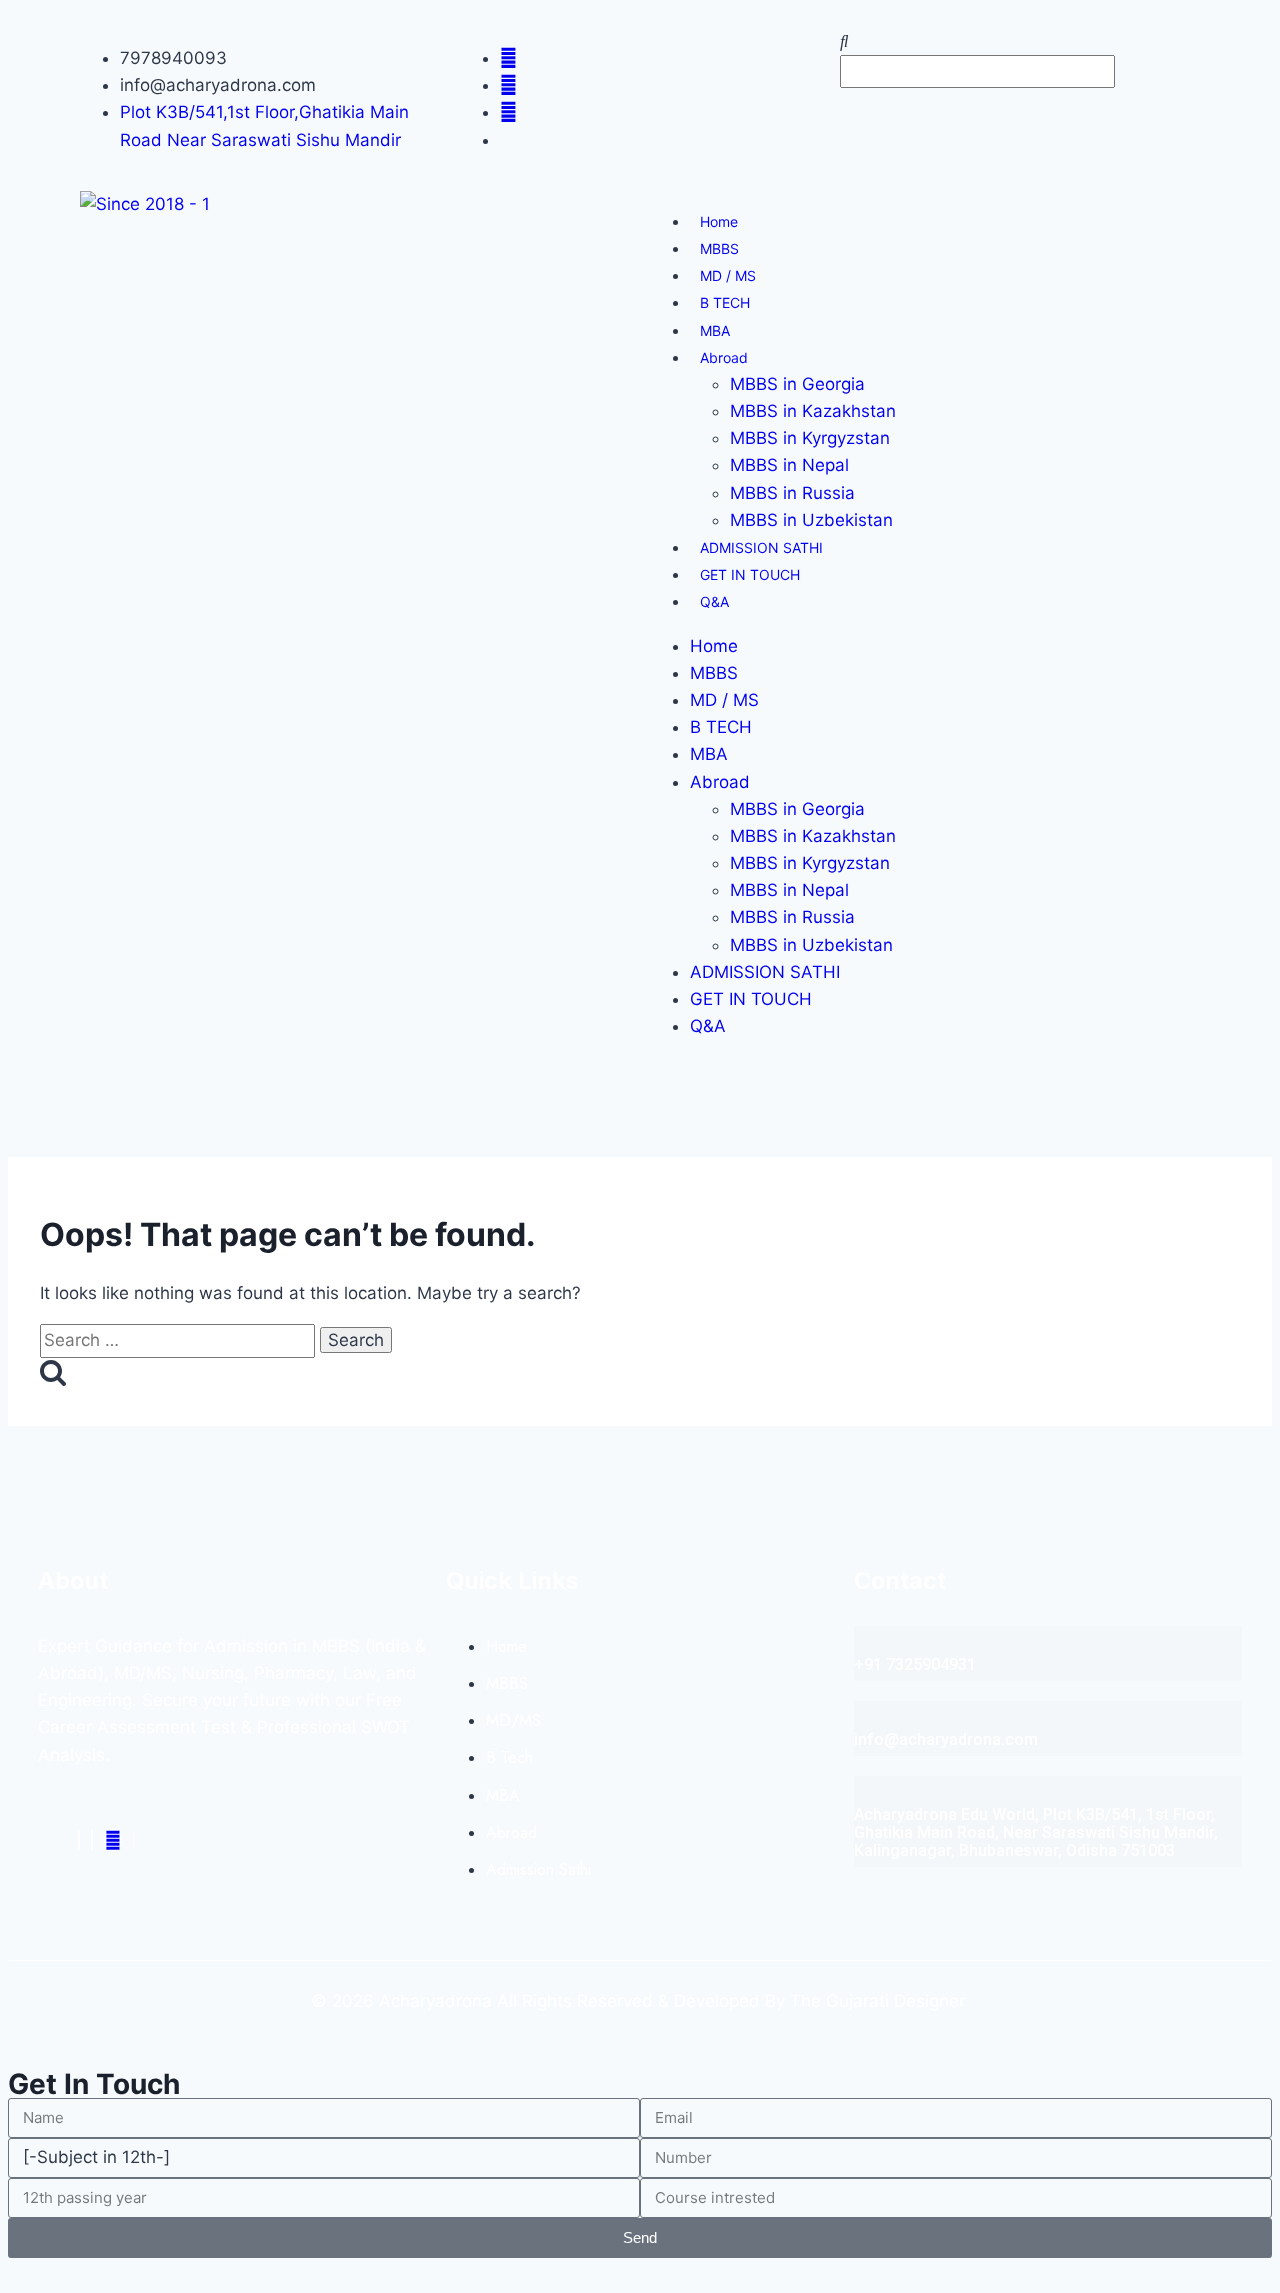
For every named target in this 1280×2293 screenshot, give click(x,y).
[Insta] (92, 1840)
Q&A (714, 601)
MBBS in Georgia (797, 384)
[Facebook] (79, 1840)
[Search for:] (180, 1340)
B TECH (725, 302)
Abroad (724, 357)
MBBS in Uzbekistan (811, 520)
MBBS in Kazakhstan (813, 411)
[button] (1020, 41)
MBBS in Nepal (789, 465)
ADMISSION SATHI (761, 547)
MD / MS (728, 275)
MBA (715, 330)
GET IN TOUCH (750, 574)
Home (719, 221)
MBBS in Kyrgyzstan (810, 438)
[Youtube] (113, 1840)
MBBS (719, 248)
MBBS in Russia (792, 493)
